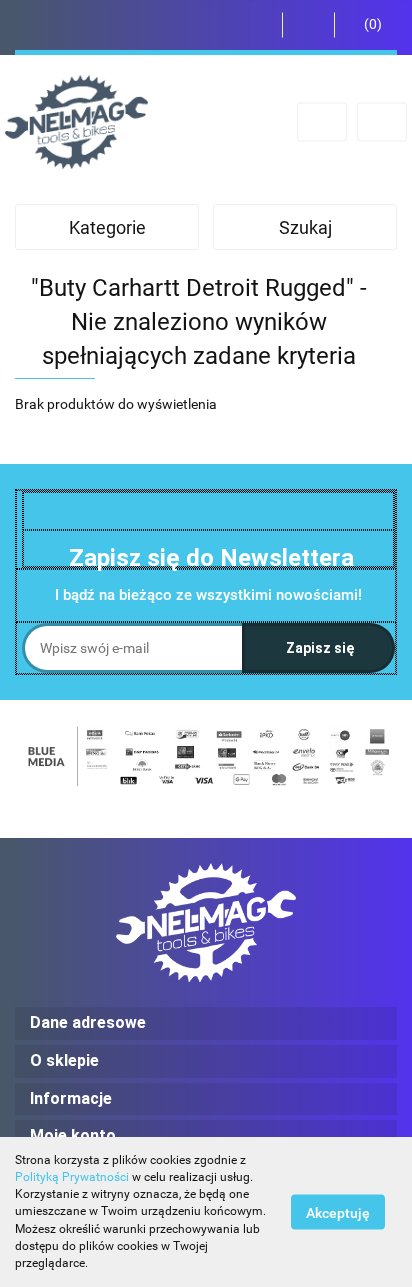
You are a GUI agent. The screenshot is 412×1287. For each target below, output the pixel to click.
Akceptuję (338, 1213)
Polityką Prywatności (72, 1177)
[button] (365, 25)
